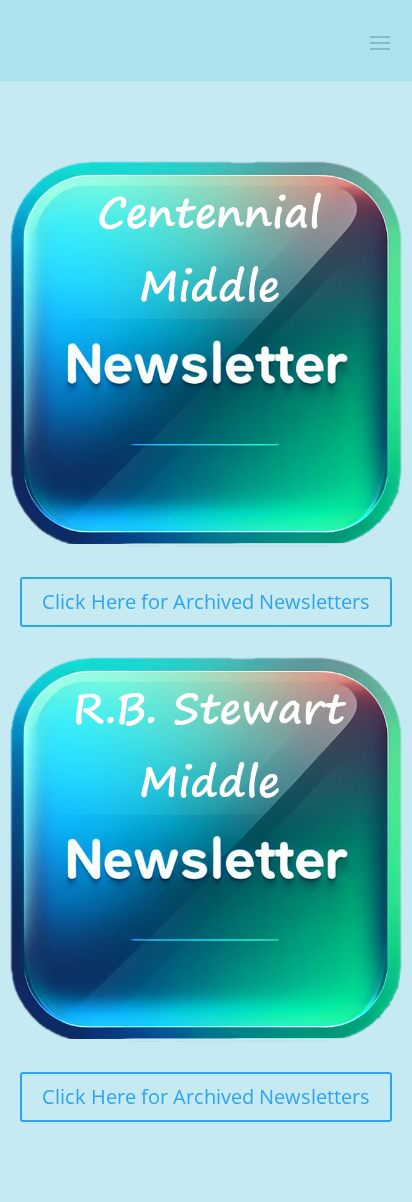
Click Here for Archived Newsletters (206, 601)
